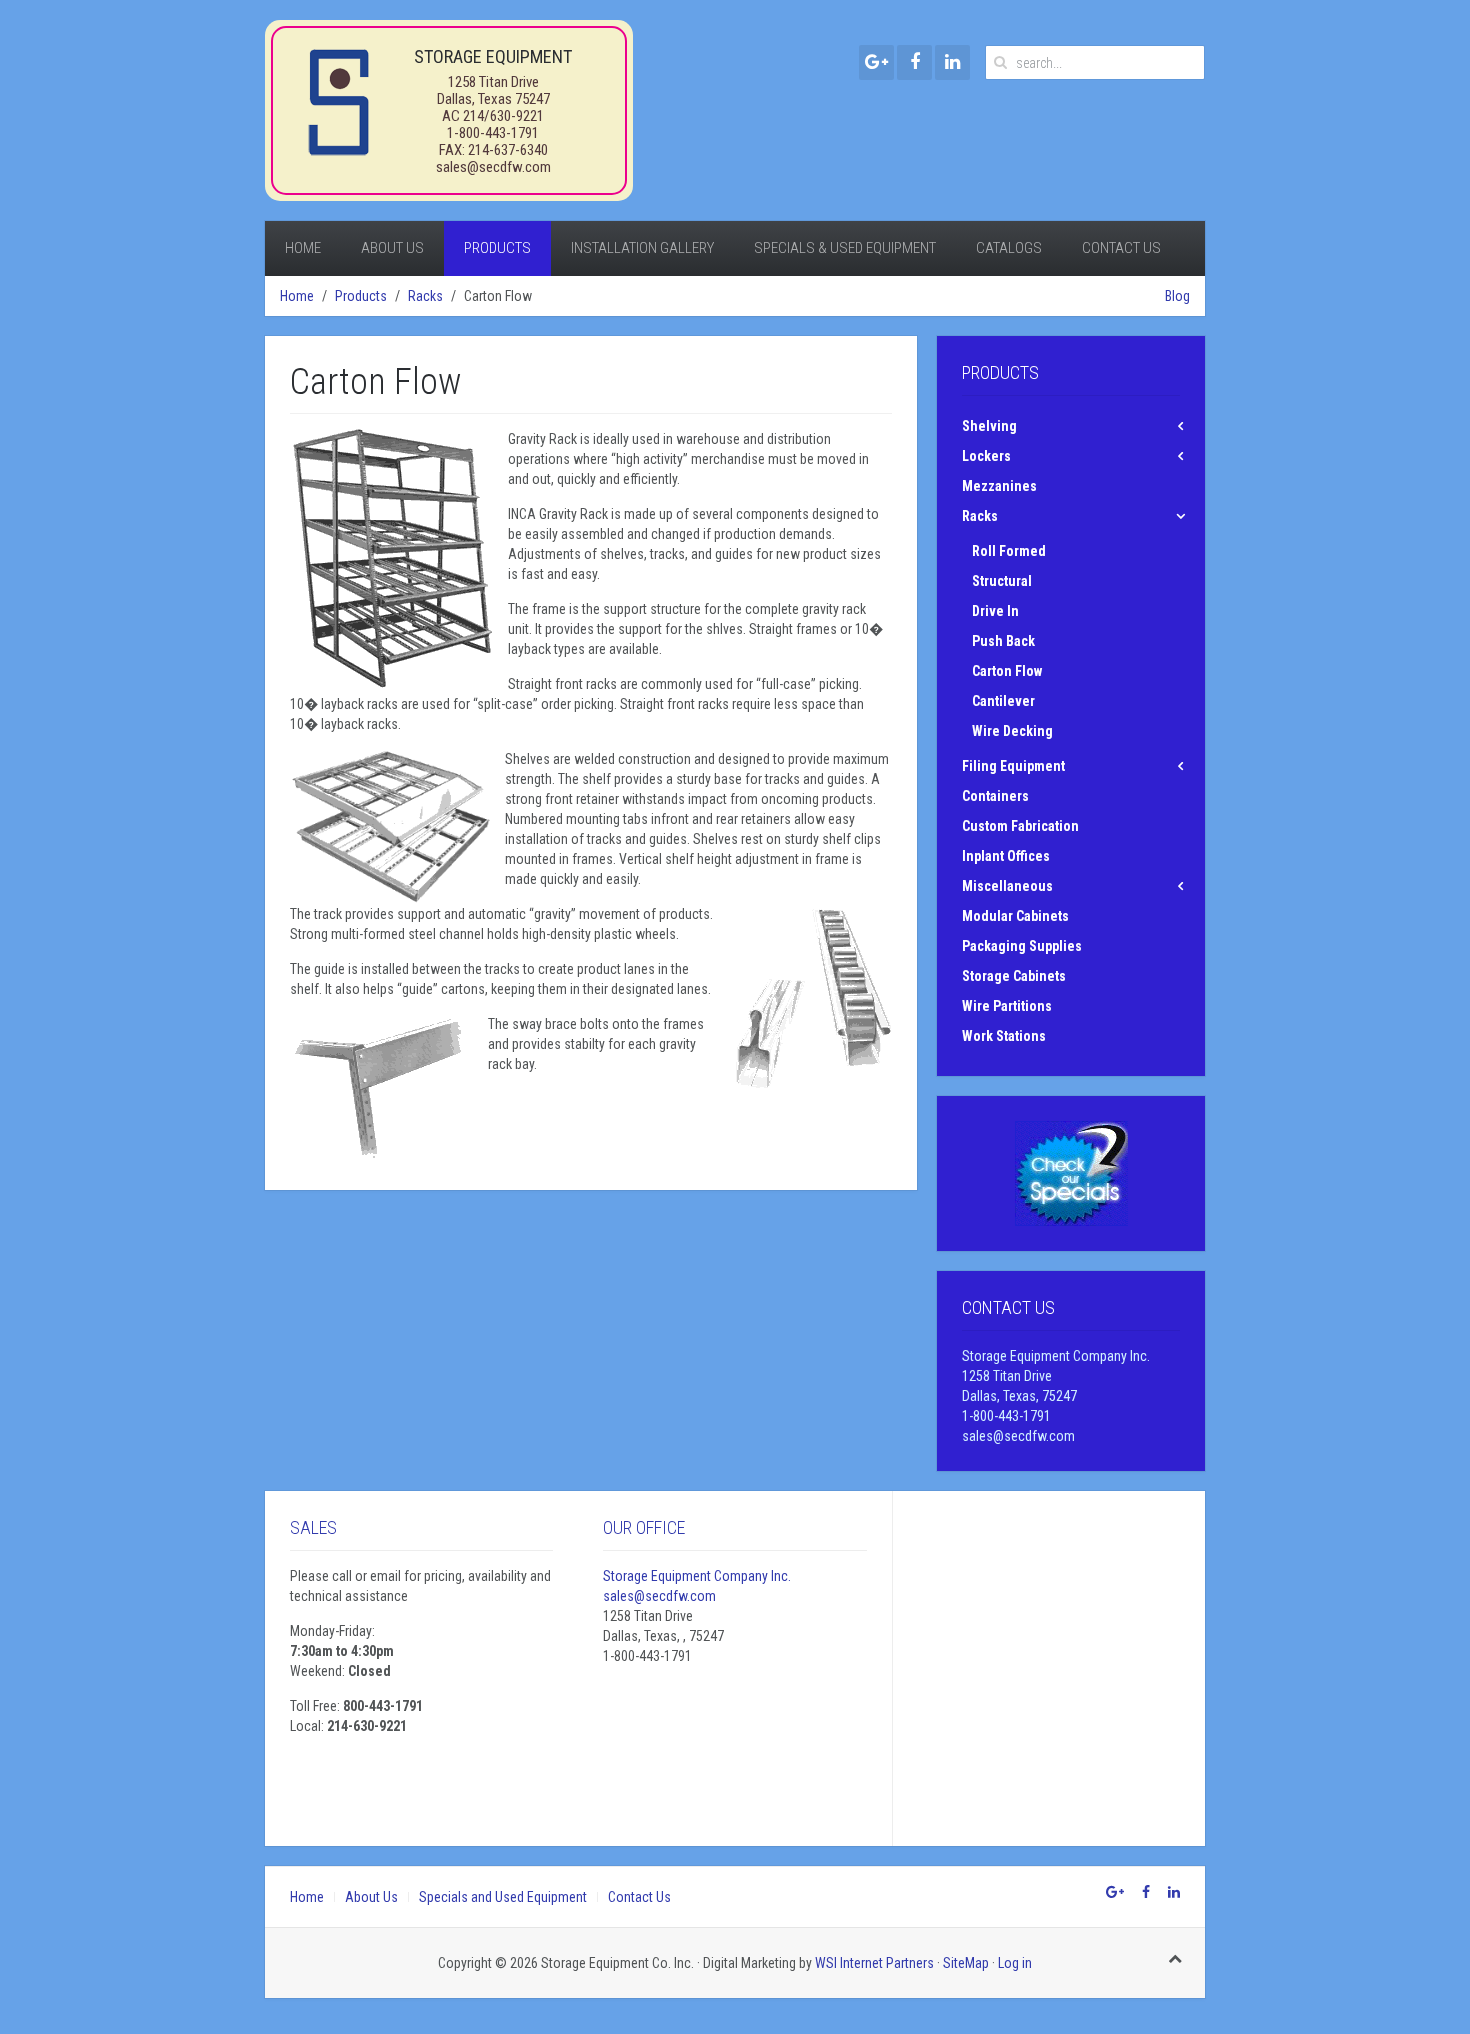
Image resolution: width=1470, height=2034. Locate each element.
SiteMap (966, 1963)
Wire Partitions (1007, 1006)
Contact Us (1121, 248)
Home (303, 248)
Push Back (1003, 641)
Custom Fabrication (1020, 826)
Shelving (989, 426)
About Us (392, 248)
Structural (1002, 581)
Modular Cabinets (1015, 916)
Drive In (995, 611)
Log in (1015, 1963)
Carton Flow (1007, 671)
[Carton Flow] (391, 559)
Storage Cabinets (1014, 976)
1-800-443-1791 (493, 133)
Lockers (986, 456)
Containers (995, 796)
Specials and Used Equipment (503, 1897)
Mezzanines (999, 486)
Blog (1177, 296)
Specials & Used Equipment (845, 248)
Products (497, 248)
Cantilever (1003, 701)
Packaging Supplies (1022, 946)
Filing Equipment (1013, 766)
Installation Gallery (642, 248)
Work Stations (1004, 1036)
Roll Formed (1009, 551)
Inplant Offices (1006, 856)
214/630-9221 (503, 116)
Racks (425, 296)
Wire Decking (1012, 731)
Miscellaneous (1007, 886)
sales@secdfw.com (493, 167)
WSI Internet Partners (874, 1963)
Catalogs (1009, 248)
